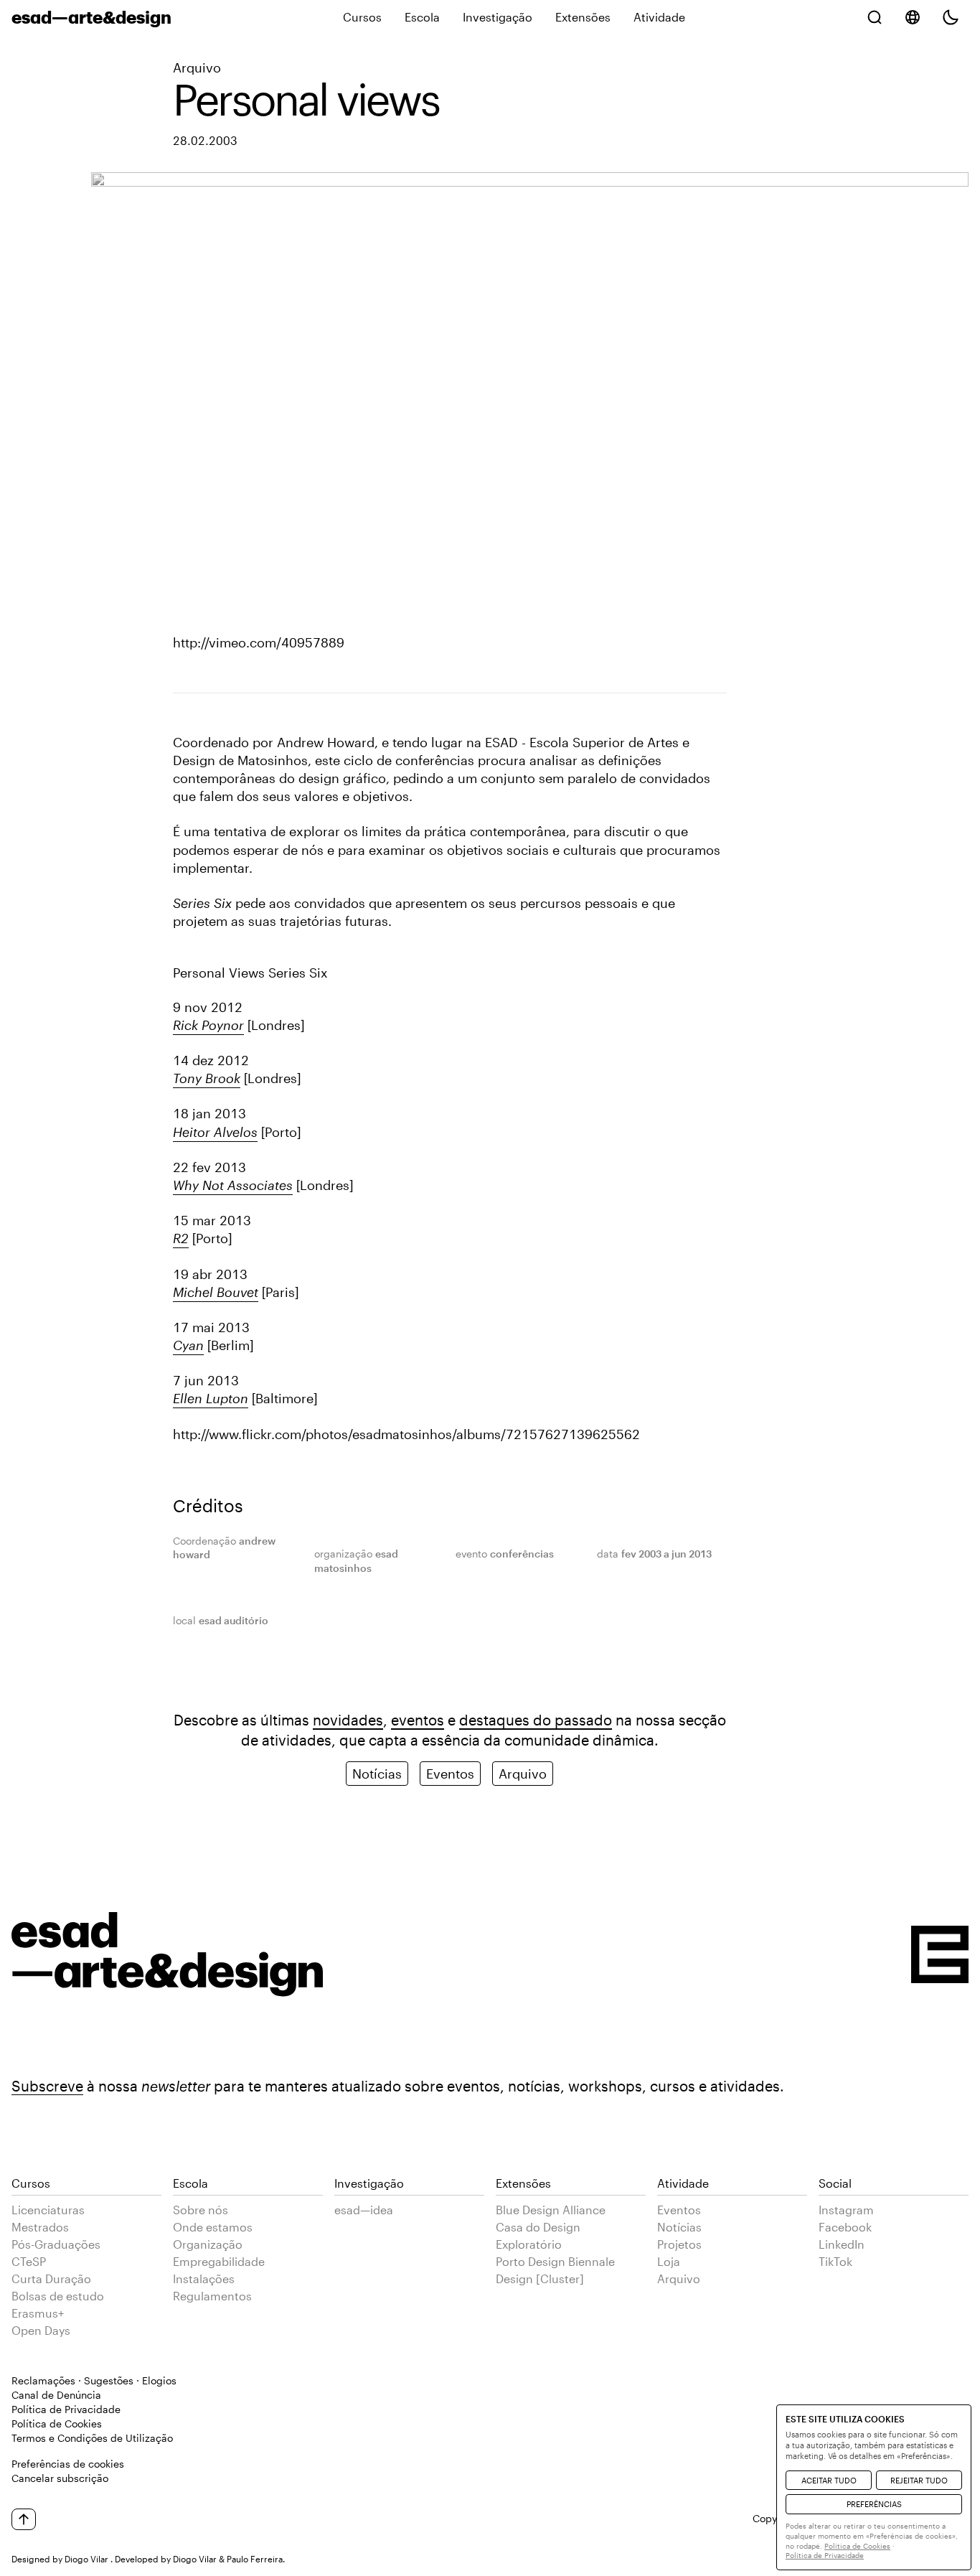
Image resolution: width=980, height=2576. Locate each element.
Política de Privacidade (66, 2409)
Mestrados (40, 2227)
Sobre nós (201, 2210)
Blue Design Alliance (551, 2210)
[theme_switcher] (951, 17)
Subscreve (47, 2086)
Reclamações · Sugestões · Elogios (94, 2380)
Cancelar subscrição (60, 2478)
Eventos (450, 1774)
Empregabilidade (219, 2261)
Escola (422, 17)
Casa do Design (538, 2227)
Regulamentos (212, 2296)
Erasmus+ (38, 2313)
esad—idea (364, 2210)
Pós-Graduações (56, 2244)
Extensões (583, 17)
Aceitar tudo (829, 2480)
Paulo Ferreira (255, 2559)
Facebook (845, 2227)
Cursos (362, 17)
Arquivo (197, 67)
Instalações (204, 2278)
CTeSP (29, 2261)
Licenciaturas (48, 2210)
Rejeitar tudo (919, 2480)
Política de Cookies (57, 2423)
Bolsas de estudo (58, 2296)
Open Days (41, 2330)
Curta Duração (51, 2278)
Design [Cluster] (540, 2278)
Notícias (377, 1774)
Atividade (659, 17)
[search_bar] (875, 17)
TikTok (835, 2261)
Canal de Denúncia (56, 2395)
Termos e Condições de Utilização (92, 2438)
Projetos (679, 2244)
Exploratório (529, 2244)
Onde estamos (213, 2227)
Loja (669, 2261)
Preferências (874, 2504)
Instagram (846, 2210)
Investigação (498, 17)
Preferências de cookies (68, 2464)
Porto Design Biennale (555, 2261)
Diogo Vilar (86, 2559)
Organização (208, 2244)
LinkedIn (842, 2244)
